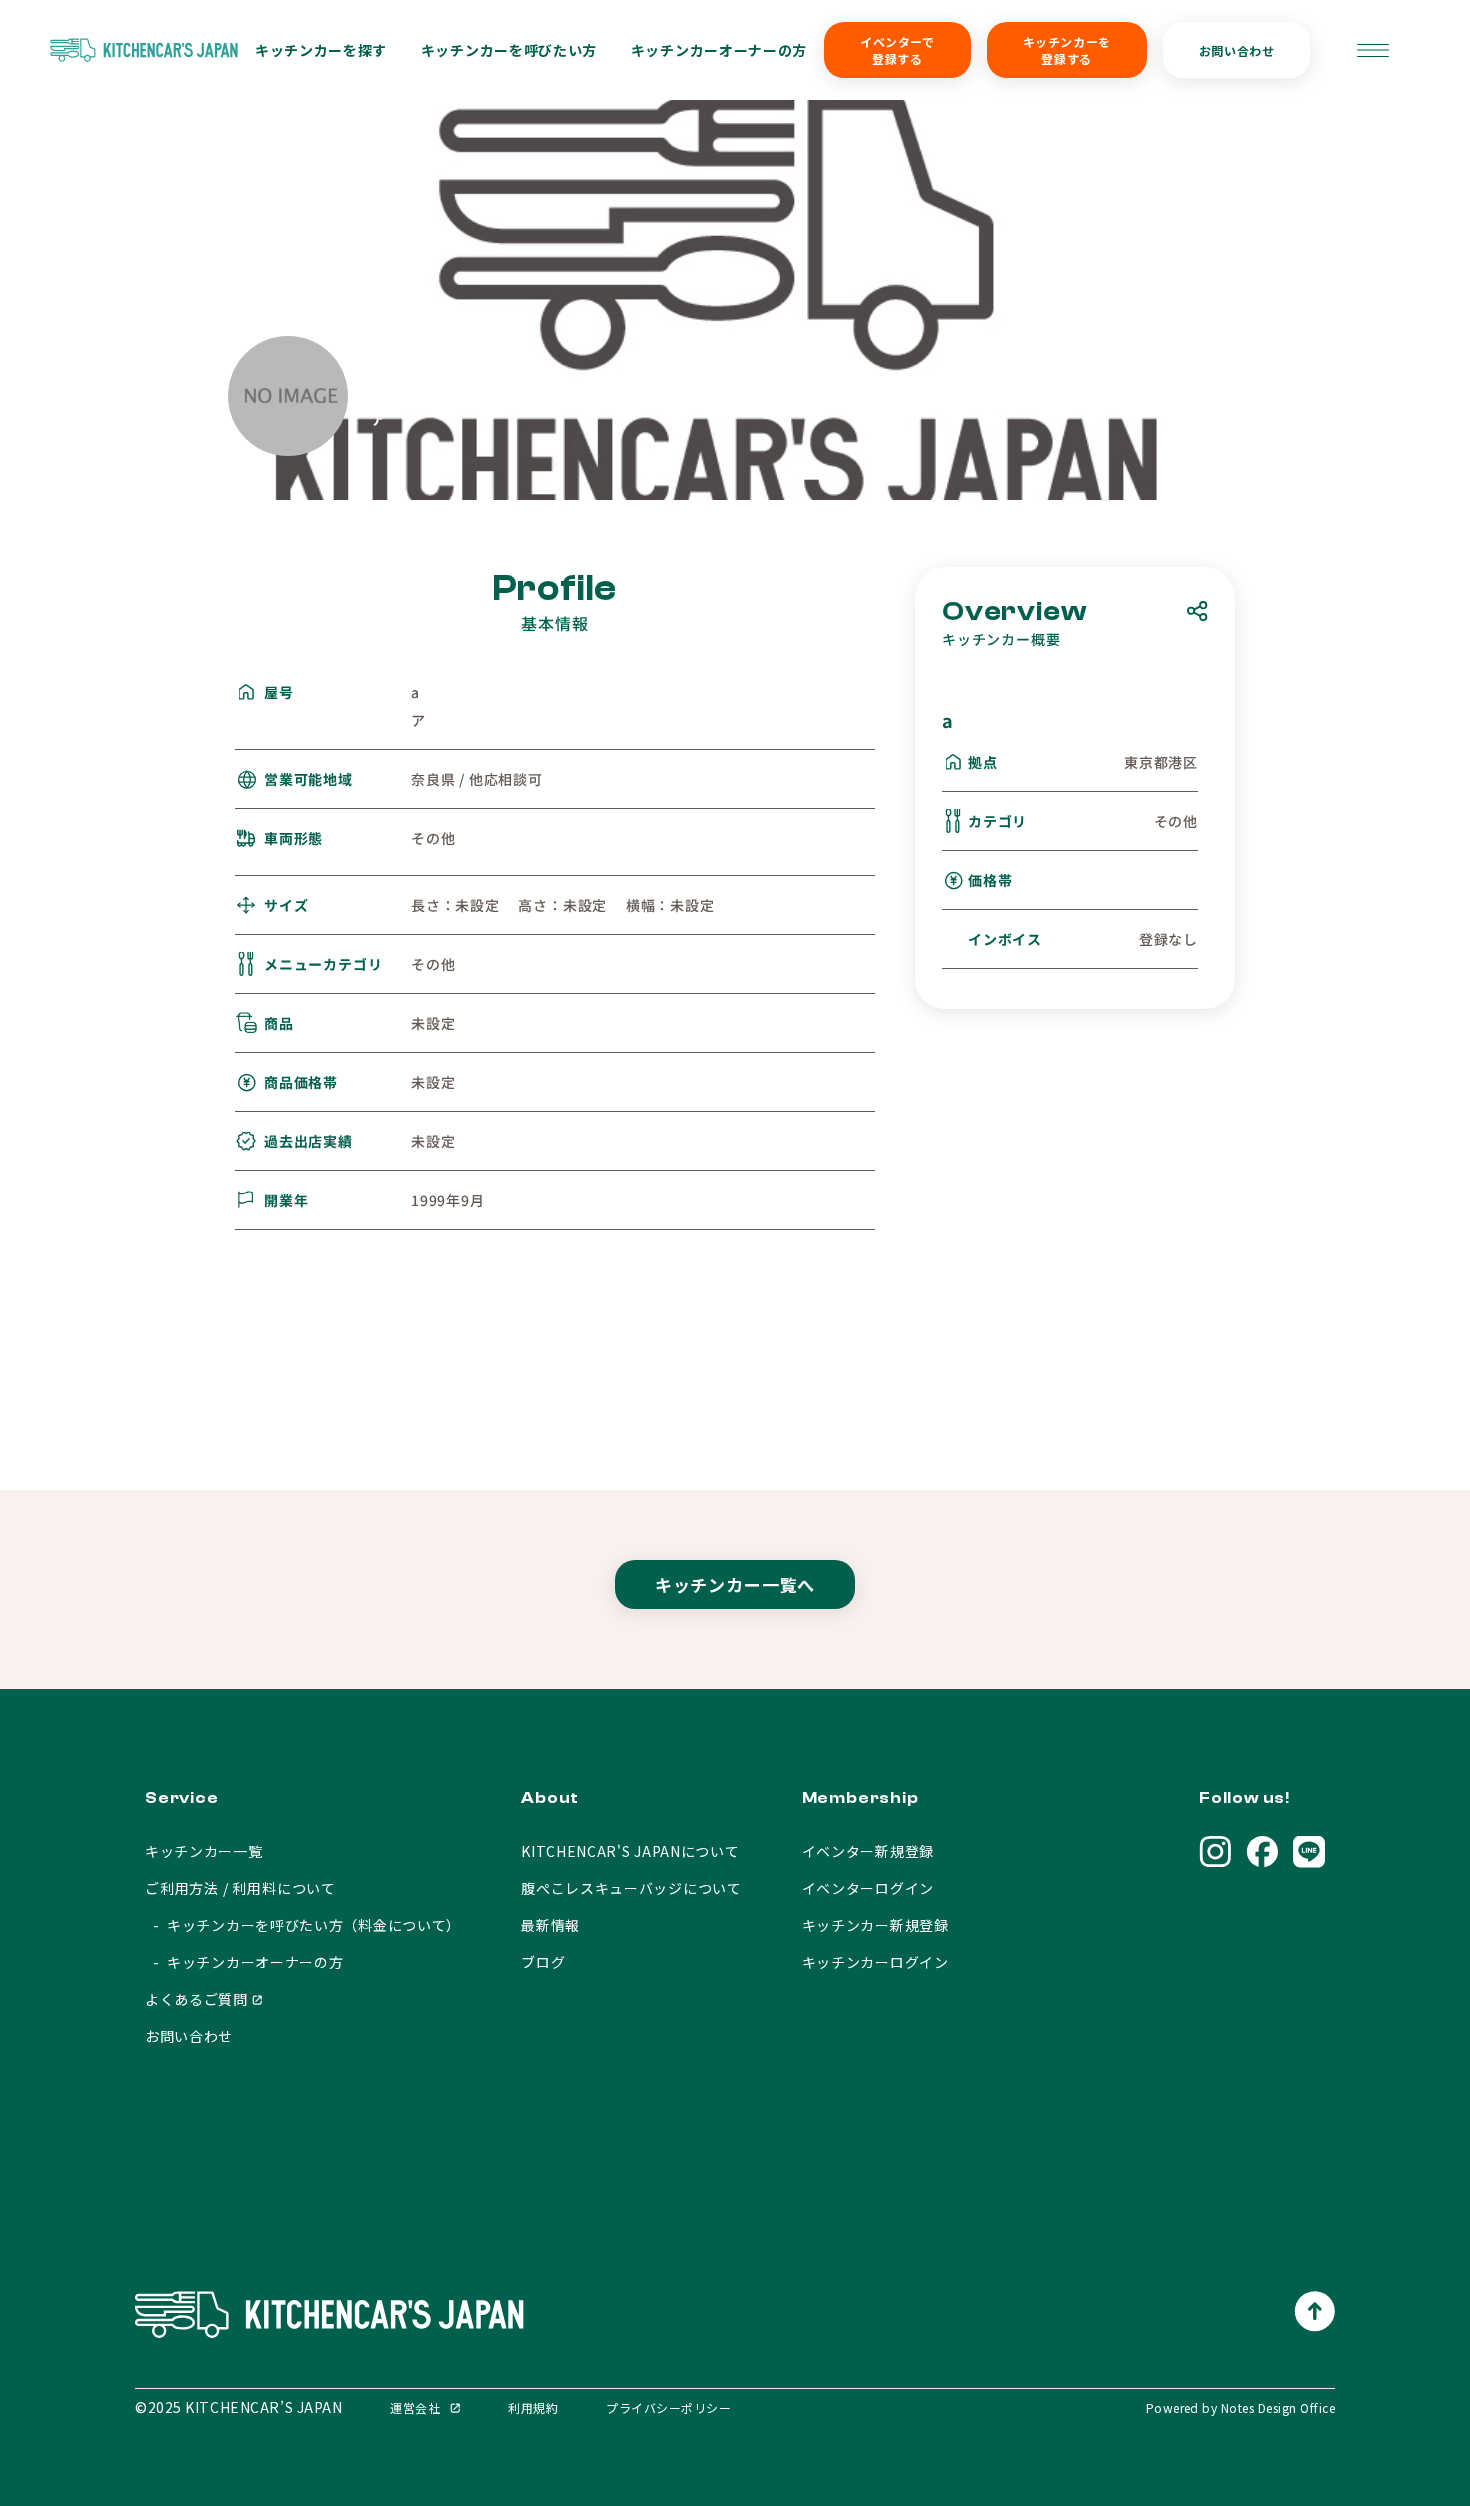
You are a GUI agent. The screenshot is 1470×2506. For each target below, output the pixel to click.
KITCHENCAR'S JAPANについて (630, 1851)
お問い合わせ (1237, 50)
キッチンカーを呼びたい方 (509, 50)
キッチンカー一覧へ (735, 1584)
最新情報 (550, 1925)
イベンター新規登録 (868, 1851)
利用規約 (533, 2407)
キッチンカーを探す (321, 50)
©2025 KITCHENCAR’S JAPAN (238, 2407)
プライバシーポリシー (668, 2407)
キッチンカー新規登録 (875, 1925)
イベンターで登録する (897, 50)
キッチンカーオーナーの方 (719, 50)
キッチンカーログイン (875, 1962)
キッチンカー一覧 (204, 1851)
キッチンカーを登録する (1067, 50)
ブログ (543, 1962)
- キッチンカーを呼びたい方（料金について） (303, 1925)
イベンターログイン (868, 1888)
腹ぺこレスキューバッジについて (631, 1888)
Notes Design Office (1278, 2407)
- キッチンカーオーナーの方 (244, 1962)
